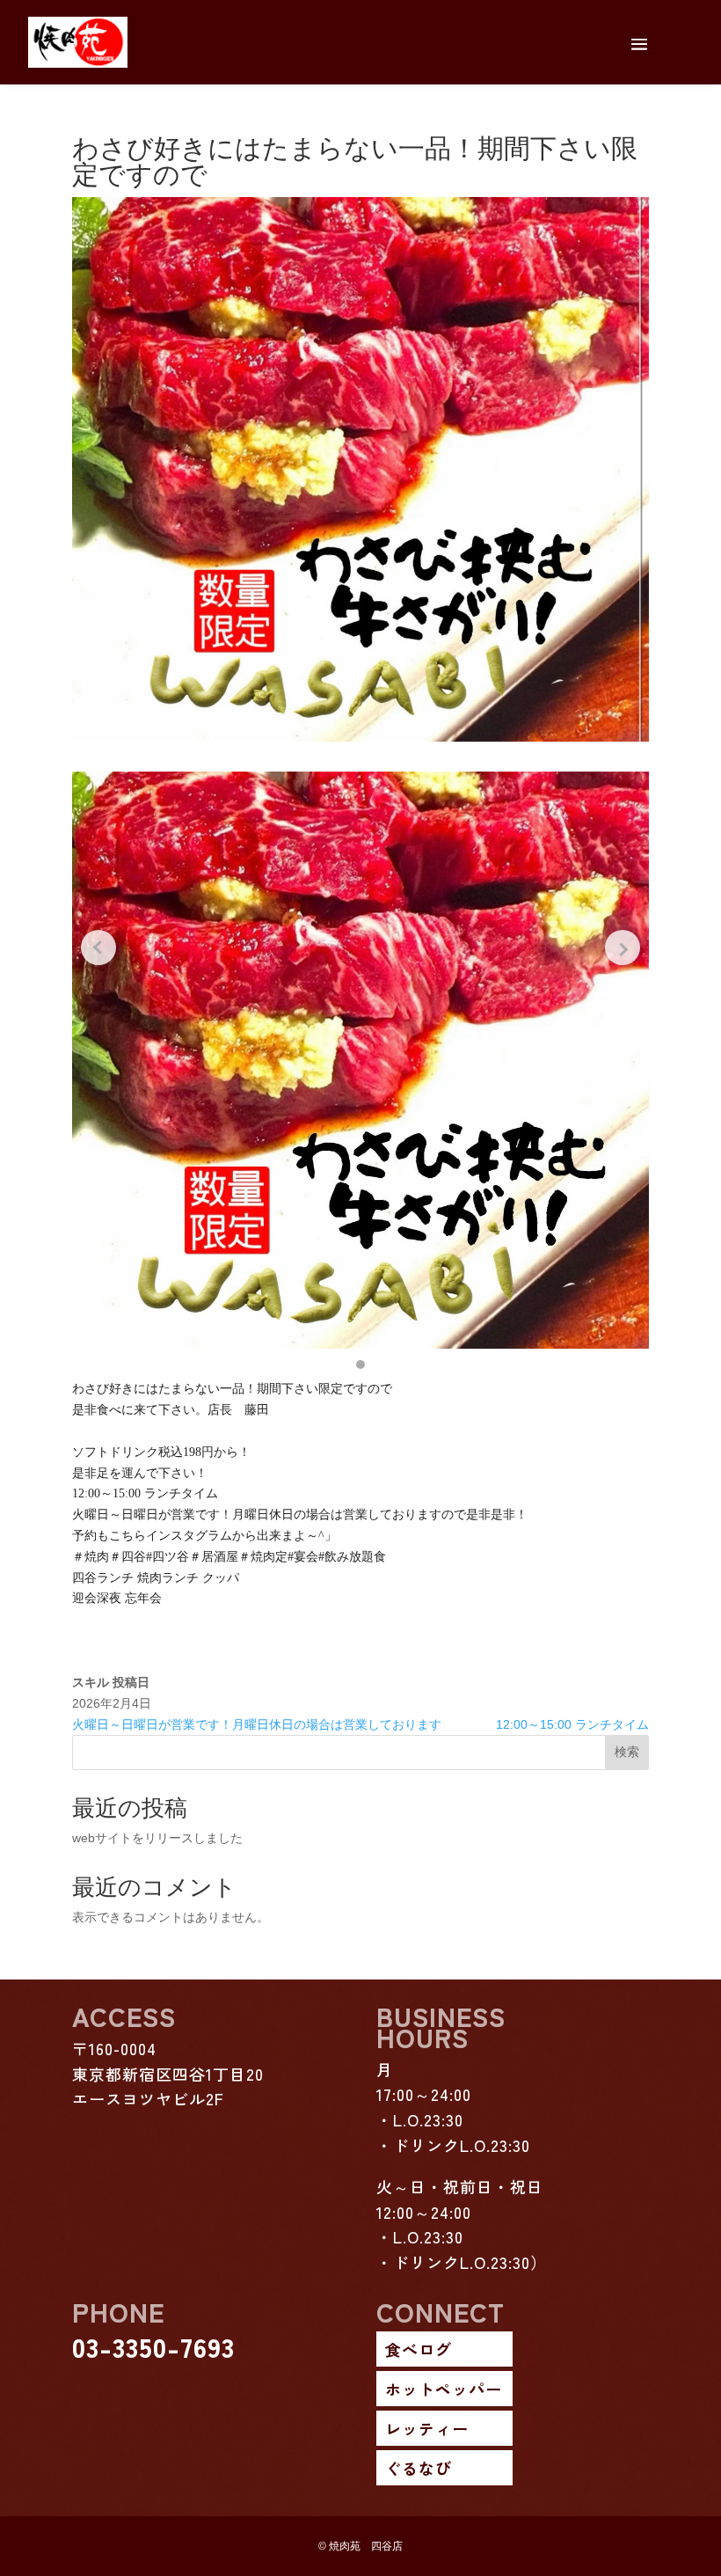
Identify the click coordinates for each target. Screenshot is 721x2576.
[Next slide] (623, 948)
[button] (360, 1365)
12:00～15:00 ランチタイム (572, 1724)
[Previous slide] (98, 948)
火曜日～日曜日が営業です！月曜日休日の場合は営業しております (257, 1724)
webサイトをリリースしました (157, 1838)
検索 (627, 1752)
